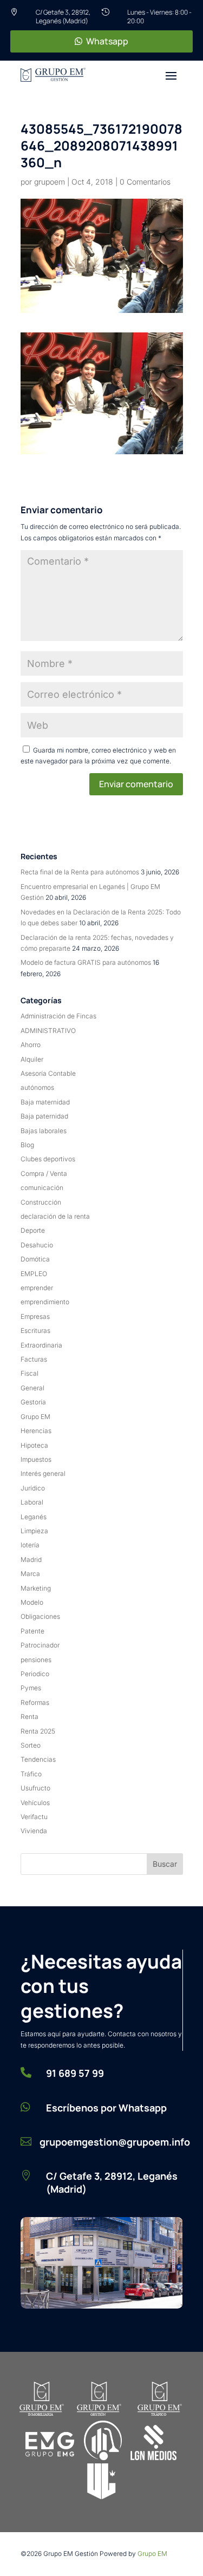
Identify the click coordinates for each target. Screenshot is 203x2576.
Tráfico (31, 1774)
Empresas (35, 1316)
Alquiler (32, 1059)
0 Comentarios (145, 182)
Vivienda (34, 1831)
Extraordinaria (41, 1345)
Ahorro (31, 1045)
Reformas (35, 1702)
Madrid (31, 1560)
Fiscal (30, 1373)
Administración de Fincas (58, 1016)
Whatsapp (107, 41)
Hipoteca (34, 1445)
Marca (30, 1574)
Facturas (34, 1359)
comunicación (42, 1188)
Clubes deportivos (48, 1159)
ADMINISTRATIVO (48, 1031)
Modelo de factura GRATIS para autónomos (86, 962)
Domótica (35, 1259)
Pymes (31, 1688)
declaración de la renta (55, 1216)
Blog (27, 1145)
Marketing (36, 1588)
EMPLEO (34, 1274)
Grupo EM (35, 1417)
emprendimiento (45, 1302)
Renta (30, 1717)
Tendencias (38, 1759)
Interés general (43, 1473)
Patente (32, 1631)
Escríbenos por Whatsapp (106, 2108)
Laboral (32, 1502)
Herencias (36, 1431)
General (32, 1388)
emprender (37, 1288)
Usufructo (35, 1788)
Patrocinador (40, 1645)
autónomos (37, 1087)
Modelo (32, 1602)
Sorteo (31, 1745)
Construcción (41, 1202)
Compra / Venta (44, 1173)
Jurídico (33, 1488)
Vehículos (35, 1803)
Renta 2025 (38, 1731)
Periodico (35, 1674)
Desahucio (37, 1245)
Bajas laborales (44, 1131)
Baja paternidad (44, 1116)
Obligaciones (40, 1616)
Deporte (33, 1230)
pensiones (36, 1660)
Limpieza (34, 1531)
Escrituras (35, 1331)
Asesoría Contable (48, 1073)
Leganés (34, 1517)
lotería (30, 1545)
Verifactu (34, 1817)
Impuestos (36, 1459)
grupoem (50, 182)
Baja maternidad (45, 1102)
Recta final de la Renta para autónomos (80, 872)
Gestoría (33, 1402)
